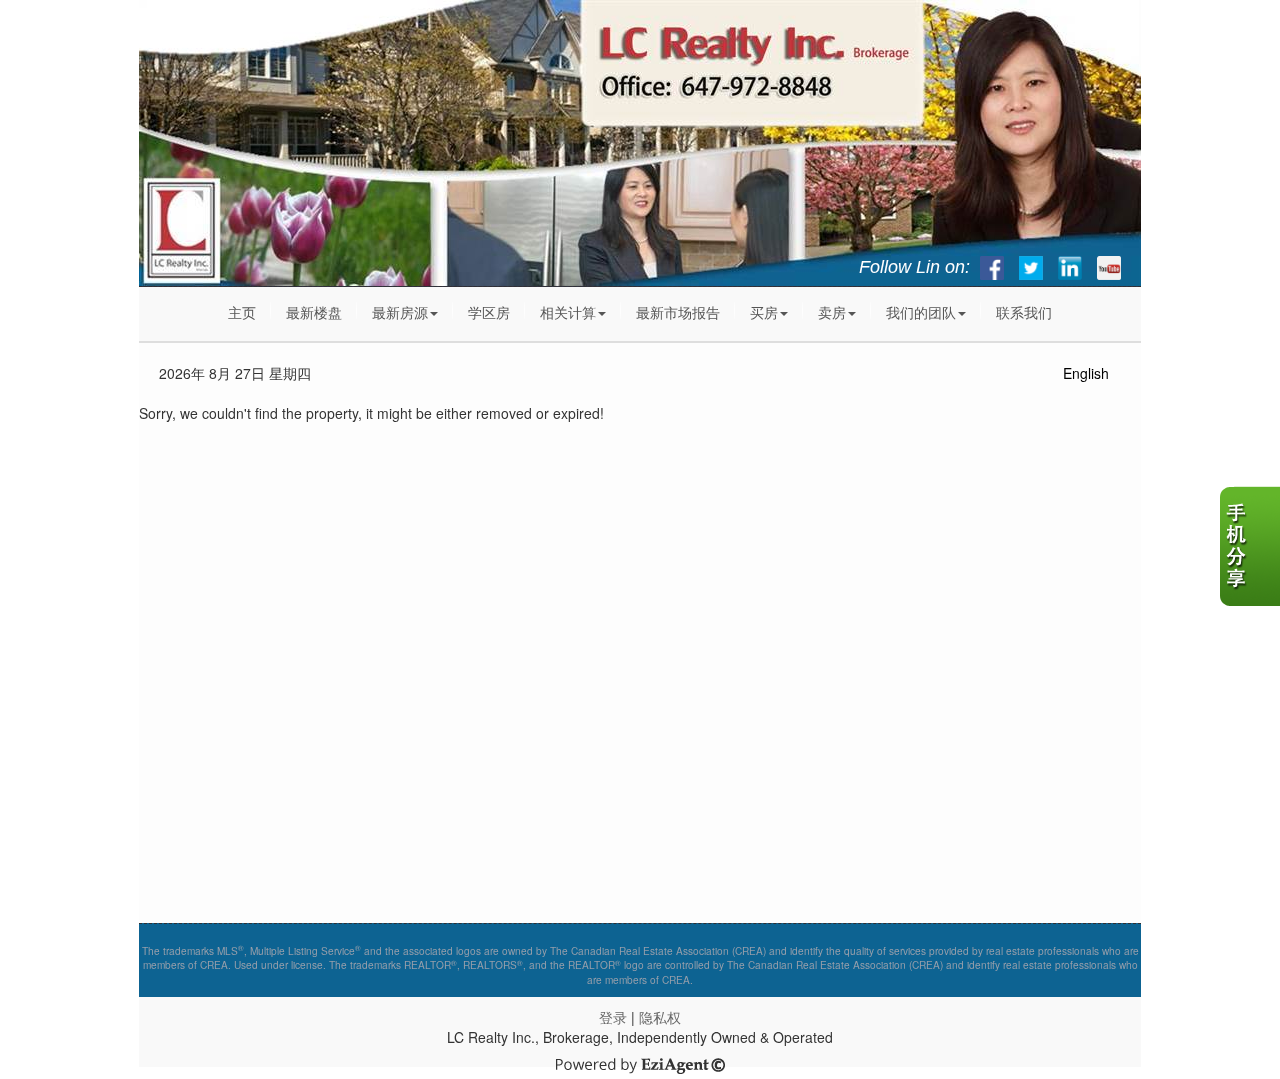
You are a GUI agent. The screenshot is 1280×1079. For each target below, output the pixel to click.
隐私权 (660, 1017)
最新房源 (400, 312)
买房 (764, 312)
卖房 (832, 312)
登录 (613, 1017)
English (1086, 373)
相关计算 (568, 312)
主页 (242, 312)
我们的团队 (921, 312)
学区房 (489, 312)
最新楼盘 (314, 312)
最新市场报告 (678, 312)
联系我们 (1024, 312)
